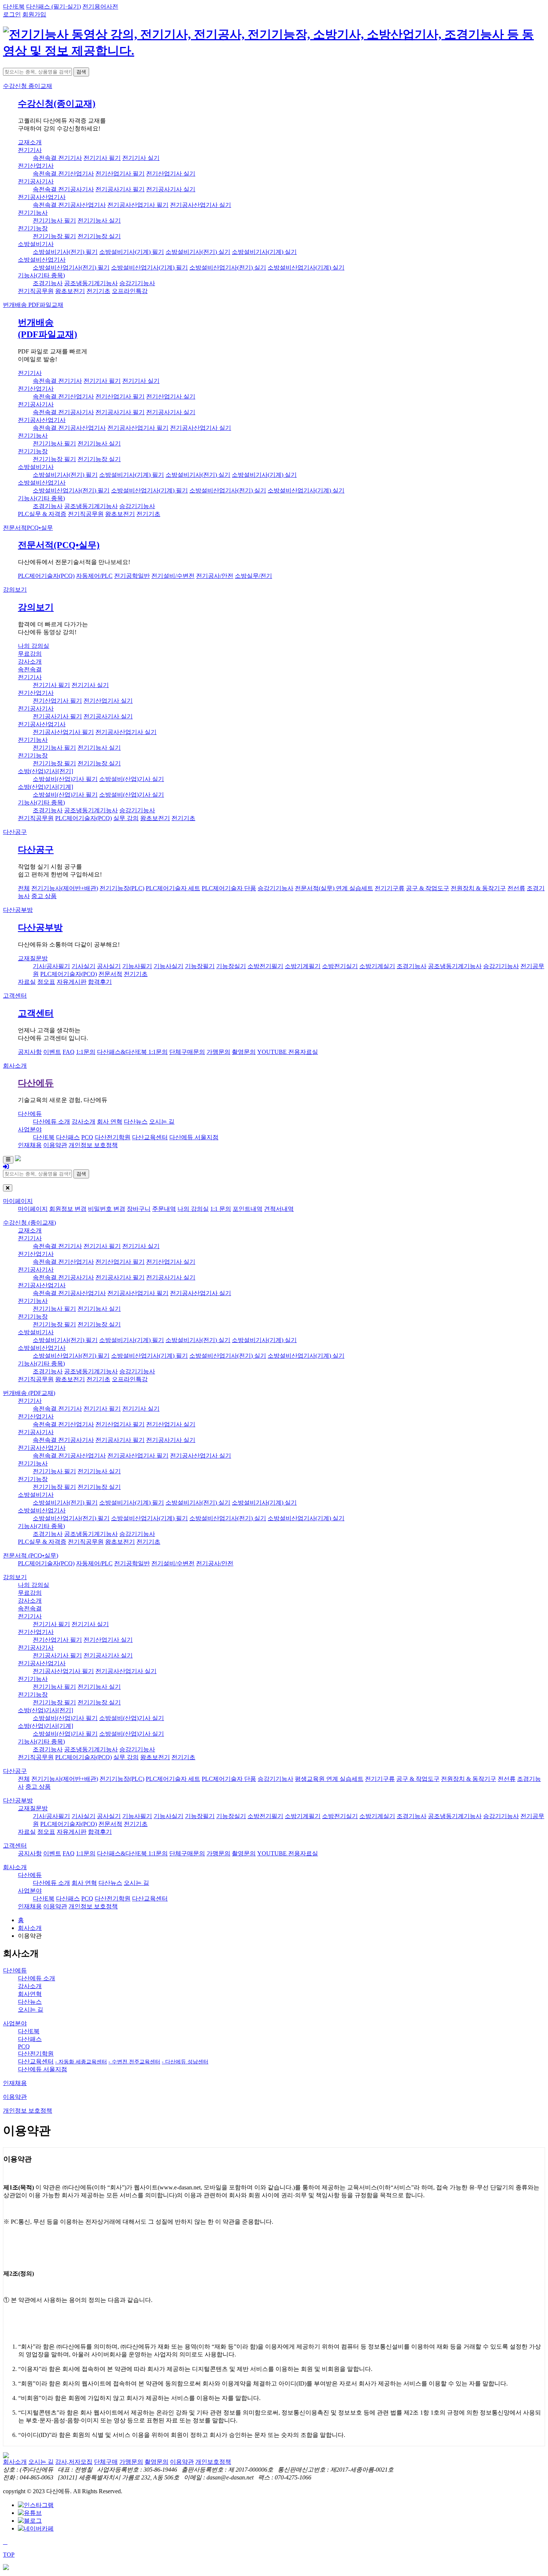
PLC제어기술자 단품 (229, 888)
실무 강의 (126, 818)
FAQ (69, 1052)
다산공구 (15, 832)
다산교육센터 (150, 1137)
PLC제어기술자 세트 (173, 888)
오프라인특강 (130, 291)
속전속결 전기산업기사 (63, 174)
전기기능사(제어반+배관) (65, 888)
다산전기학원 (113, 1137)
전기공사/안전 (215, 576)
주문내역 (164, 1209)
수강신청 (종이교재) (29, 1223)
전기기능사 (33, 213)
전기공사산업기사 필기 (138, 205)
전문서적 (28, 528)
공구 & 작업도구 (428, 888)
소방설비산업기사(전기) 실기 (228, 267)
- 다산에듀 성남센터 (185, 2062)
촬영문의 (244, 1052)
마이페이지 (18, 1201)
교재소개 (30, 142)
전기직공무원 (36, 291)
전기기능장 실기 (99, 236)
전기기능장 (33, 228)
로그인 (12, 14)
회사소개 (15, 1066)
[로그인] (6, 1167)
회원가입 (34, 14)
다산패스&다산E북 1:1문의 (132, 1052)
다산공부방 (18, 910)
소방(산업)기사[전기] (45, 771)
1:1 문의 (221, 1209)
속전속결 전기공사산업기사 (69, 205)
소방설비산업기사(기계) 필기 (149, 267)
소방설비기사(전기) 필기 (65, 252)
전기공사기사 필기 (120, 189)
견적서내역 (279, 1209)
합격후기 (100, 982)
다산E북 (14, 7)
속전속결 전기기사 (57, 158)
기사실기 (84, 966)
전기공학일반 (132, 576)
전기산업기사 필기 (120, 174)
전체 (24, 888)
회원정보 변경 (68, 1209)
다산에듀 (36, 1083)
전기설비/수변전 (173, 576)
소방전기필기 (265, 966)
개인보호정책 (213, 2462)
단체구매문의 (187, 1052)
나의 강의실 (34, 646)
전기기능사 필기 (54, 221)
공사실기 (109, 966)
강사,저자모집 (74, 2462)
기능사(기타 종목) (41, 275)
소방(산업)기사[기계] (45, 787)
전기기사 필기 (102, 158)
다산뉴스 (136, 1122)
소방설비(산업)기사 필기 (65, 779)
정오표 (46, 982)
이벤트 (52, 1052)
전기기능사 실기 (99, 221)
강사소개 (30, 662)
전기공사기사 (36, 181)
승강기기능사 (137, 283)
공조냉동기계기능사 (91, 283)
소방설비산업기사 (42, 260)
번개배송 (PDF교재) (29, 1393)
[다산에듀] (274, 51)
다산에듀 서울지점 (194, 1137)
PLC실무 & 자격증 (42, 514)
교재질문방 (33, 958)
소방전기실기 (340, 966)
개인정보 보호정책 (93, 1145)
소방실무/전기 (253, 576)
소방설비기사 (36, 244)
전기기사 (30, 150)
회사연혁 (30, 1994)
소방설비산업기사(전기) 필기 (71, 267)
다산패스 (68, 1137)
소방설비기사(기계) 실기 (264, 252)
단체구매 (106, 2462)
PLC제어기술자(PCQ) (46, 576)
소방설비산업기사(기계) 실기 (306, 267)
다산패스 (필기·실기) (53, 7)
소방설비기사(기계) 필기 (132, 252)
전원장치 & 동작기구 (478, 888)
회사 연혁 (110, 1122)
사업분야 (30, 1129)
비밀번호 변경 (107, 1209)
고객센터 (15, 996)
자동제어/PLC (94, 576)
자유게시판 (72, 982)
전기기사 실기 (141, 158)
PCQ (87, 1137)
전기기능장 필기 (54, 236)
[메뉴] (8, 1160)
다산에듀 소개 (51, 1122)
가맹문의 (218, 1052)
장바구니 (139, 1209)
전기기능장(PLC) (122, 888)
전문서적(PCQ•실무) (59, 545)
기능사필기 (137, 966)
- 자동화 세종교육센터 (81, 2062)
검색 (81, 72)
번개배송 (33, 305)
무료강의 (30, 654)
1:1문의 (86, 1052)
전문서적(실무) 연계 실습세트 (334, 888)
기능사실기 (169, 966)
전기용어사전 (100, 7)
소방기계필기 (303, 966)
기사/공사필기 (51, 966)
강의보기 (15, 590)
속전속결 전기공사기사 (63, 189)
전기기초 (98, 291)
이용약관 (55, 1145)
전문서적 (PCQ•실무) (31, 1555)
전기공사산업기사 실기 (201, 205)
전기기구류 (390, 888)
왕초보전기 (70, 291)
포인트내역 (248, 1209)
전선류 (516, 888)
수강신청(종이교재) (57, 104)
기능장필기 (200, 966)
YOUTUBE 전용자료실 (288, 1052)
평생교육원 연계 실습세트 (329, 1779)
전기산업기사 (36, 166)
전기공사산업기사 (42, 197)
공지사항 (30, 1052)
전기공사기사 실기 (171, 189)
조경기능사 (48, 283)
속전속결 (30, 669)
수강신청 (28, 86)
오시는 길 (162, 1122)
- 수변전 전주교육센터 (134, 2062)
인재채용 (30, 1145)
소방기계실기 (377, 966)
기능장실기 (231, 966)
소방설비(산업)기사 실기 (132, 779)
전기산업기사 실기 (171, 174)
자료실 (27, 982)
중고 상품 (44, 896)
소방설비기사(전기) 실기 (198, 252)
